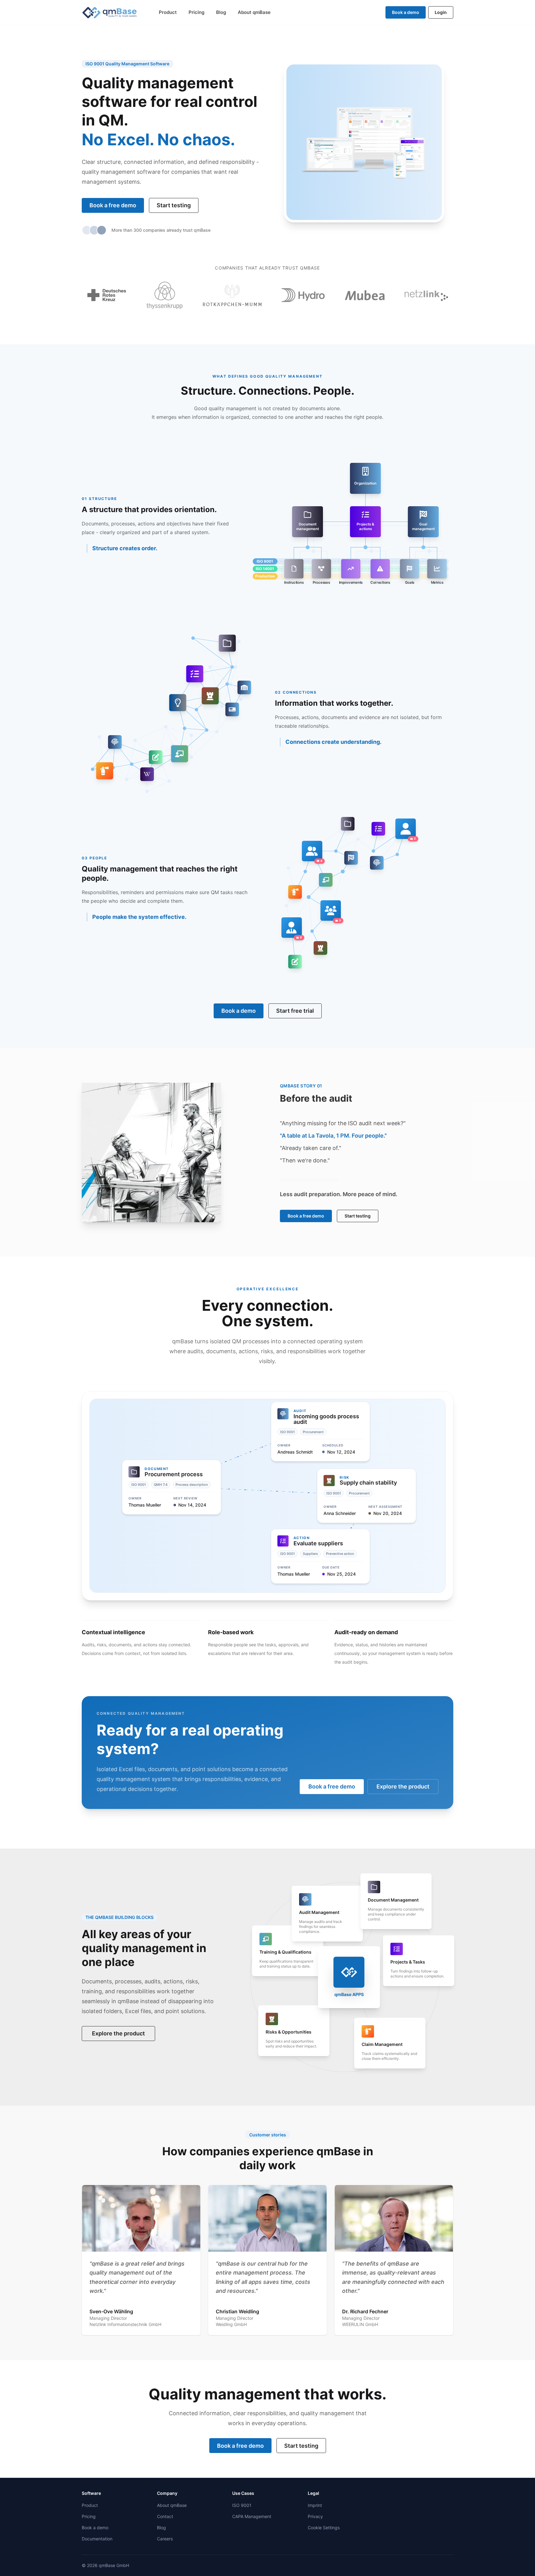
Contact (165, 2516)
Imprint (315, 2505)
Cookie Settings (324, 2528)
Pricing (196, 12)
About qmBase (254, 12)
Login (441, 12)
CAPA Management (252, 2516)
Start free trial (295, 1011)
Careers (165, 2539)
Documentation (97, 2539)
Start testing (174, 205)
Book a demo (406, 12)
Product (168, 12)
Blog (221, 12)
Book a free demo (113, 205)
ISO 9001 (242, 2505)
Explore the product (403, 1786)
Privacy (315, 2516)
